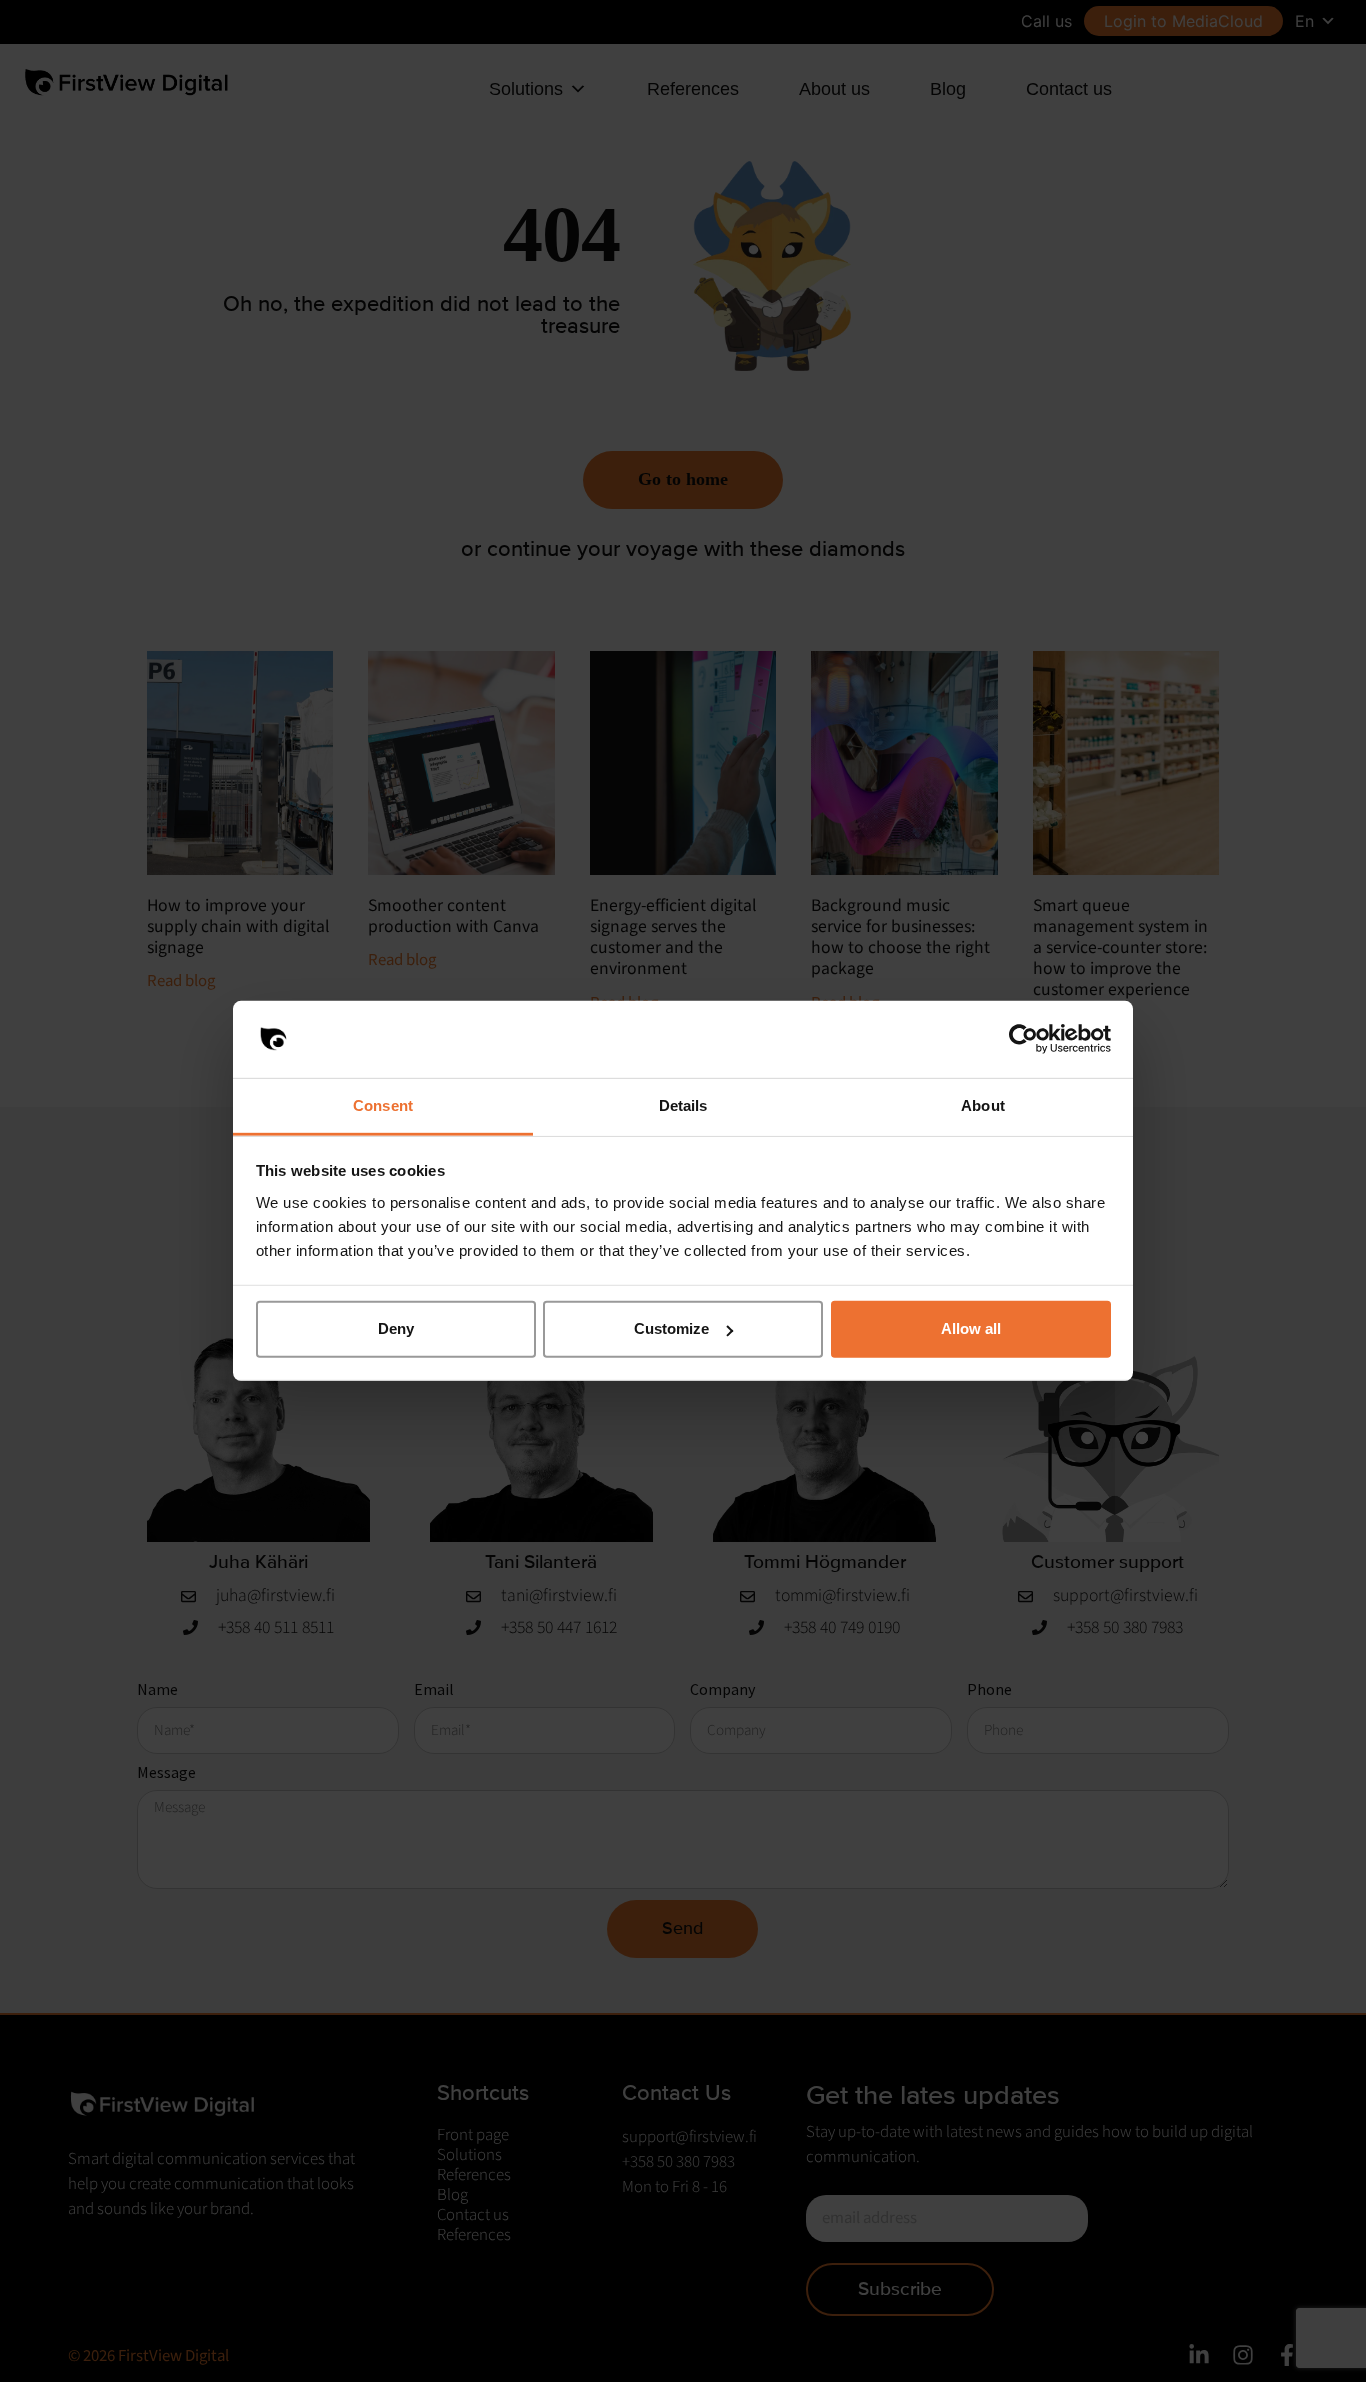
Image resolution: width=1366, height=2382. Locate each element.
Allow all (971, 1328)
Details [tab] (683, 1105)
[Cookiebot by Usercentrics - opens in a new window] (1023, 1039)
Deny (396, 1328)
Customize (671, 1328)
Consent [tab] (383, 1105)
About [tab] (983, 1105)
